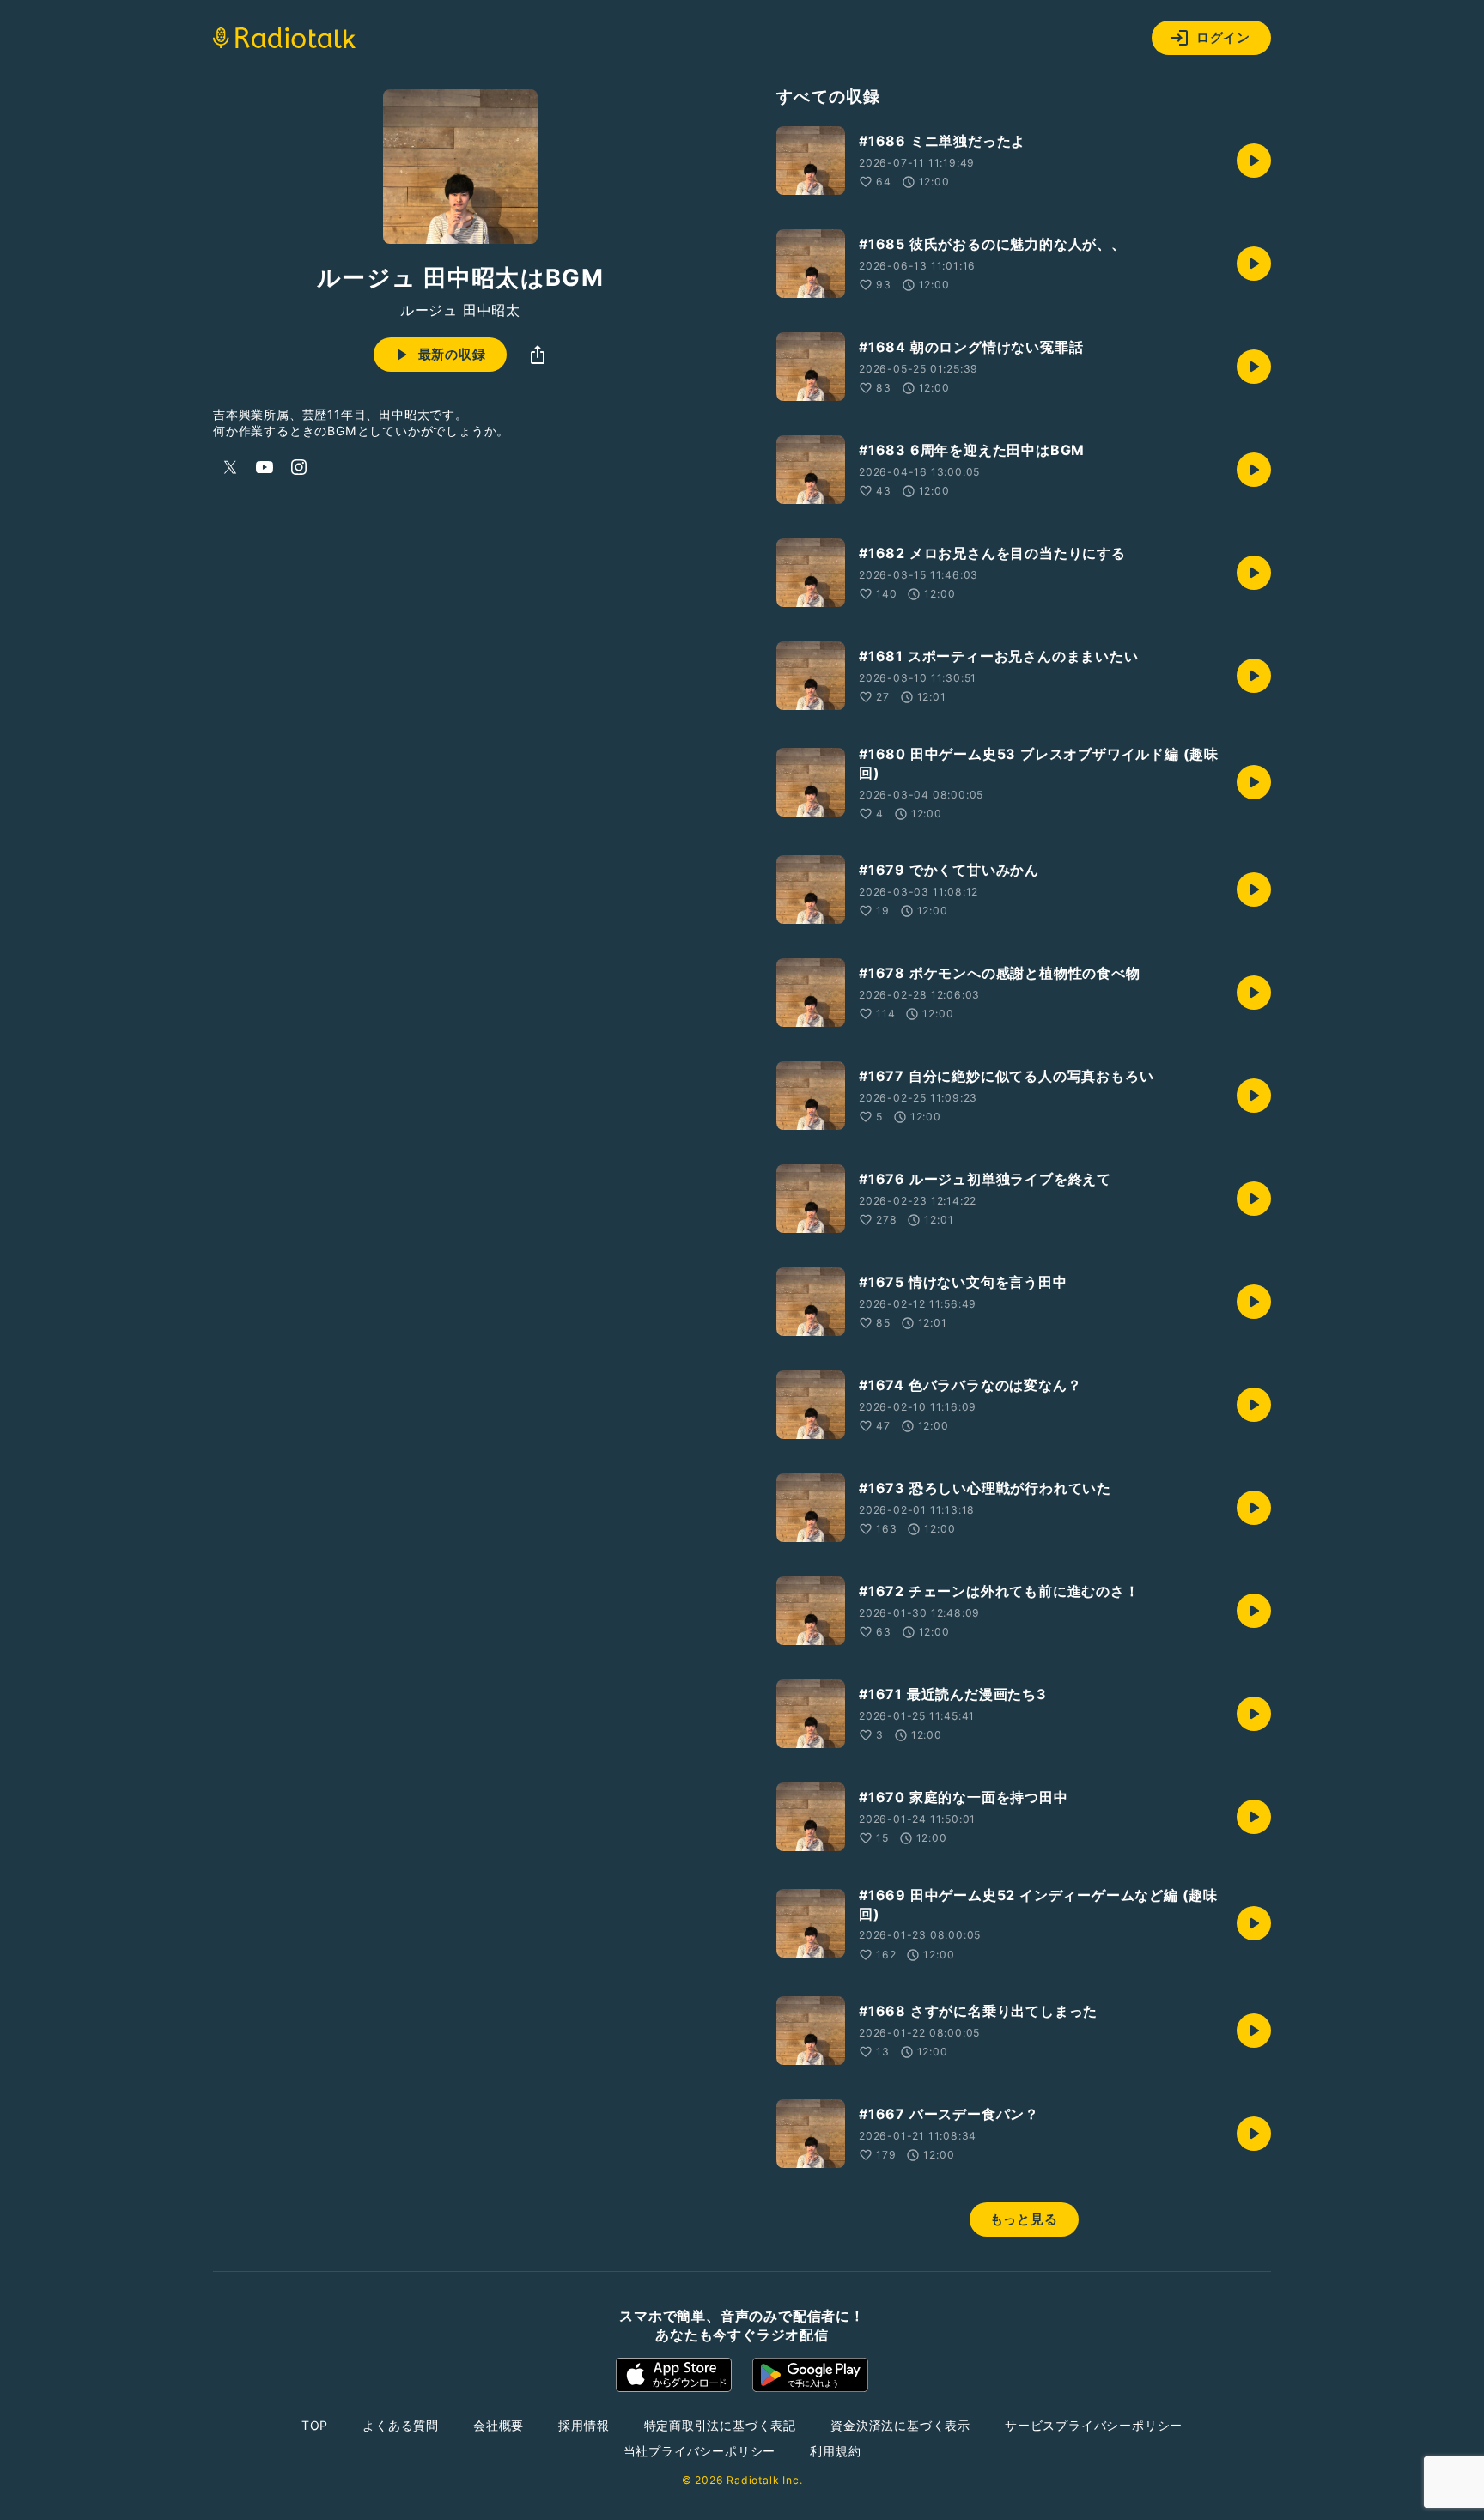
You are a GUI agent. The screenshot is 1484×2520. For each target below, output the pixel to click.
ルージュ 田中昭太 (460, 310)
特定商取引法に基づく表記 (721, 2425)
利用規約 (835, 2451)
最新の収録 (452, 354)
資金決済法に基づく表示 (900, 2425)
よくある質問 (401, 2425)
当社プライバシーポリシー (700, 2451)
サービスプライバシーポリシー (1094, 2425)
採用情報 (584, 2425)
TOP (315, 2425)
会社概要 (499, 2425)
